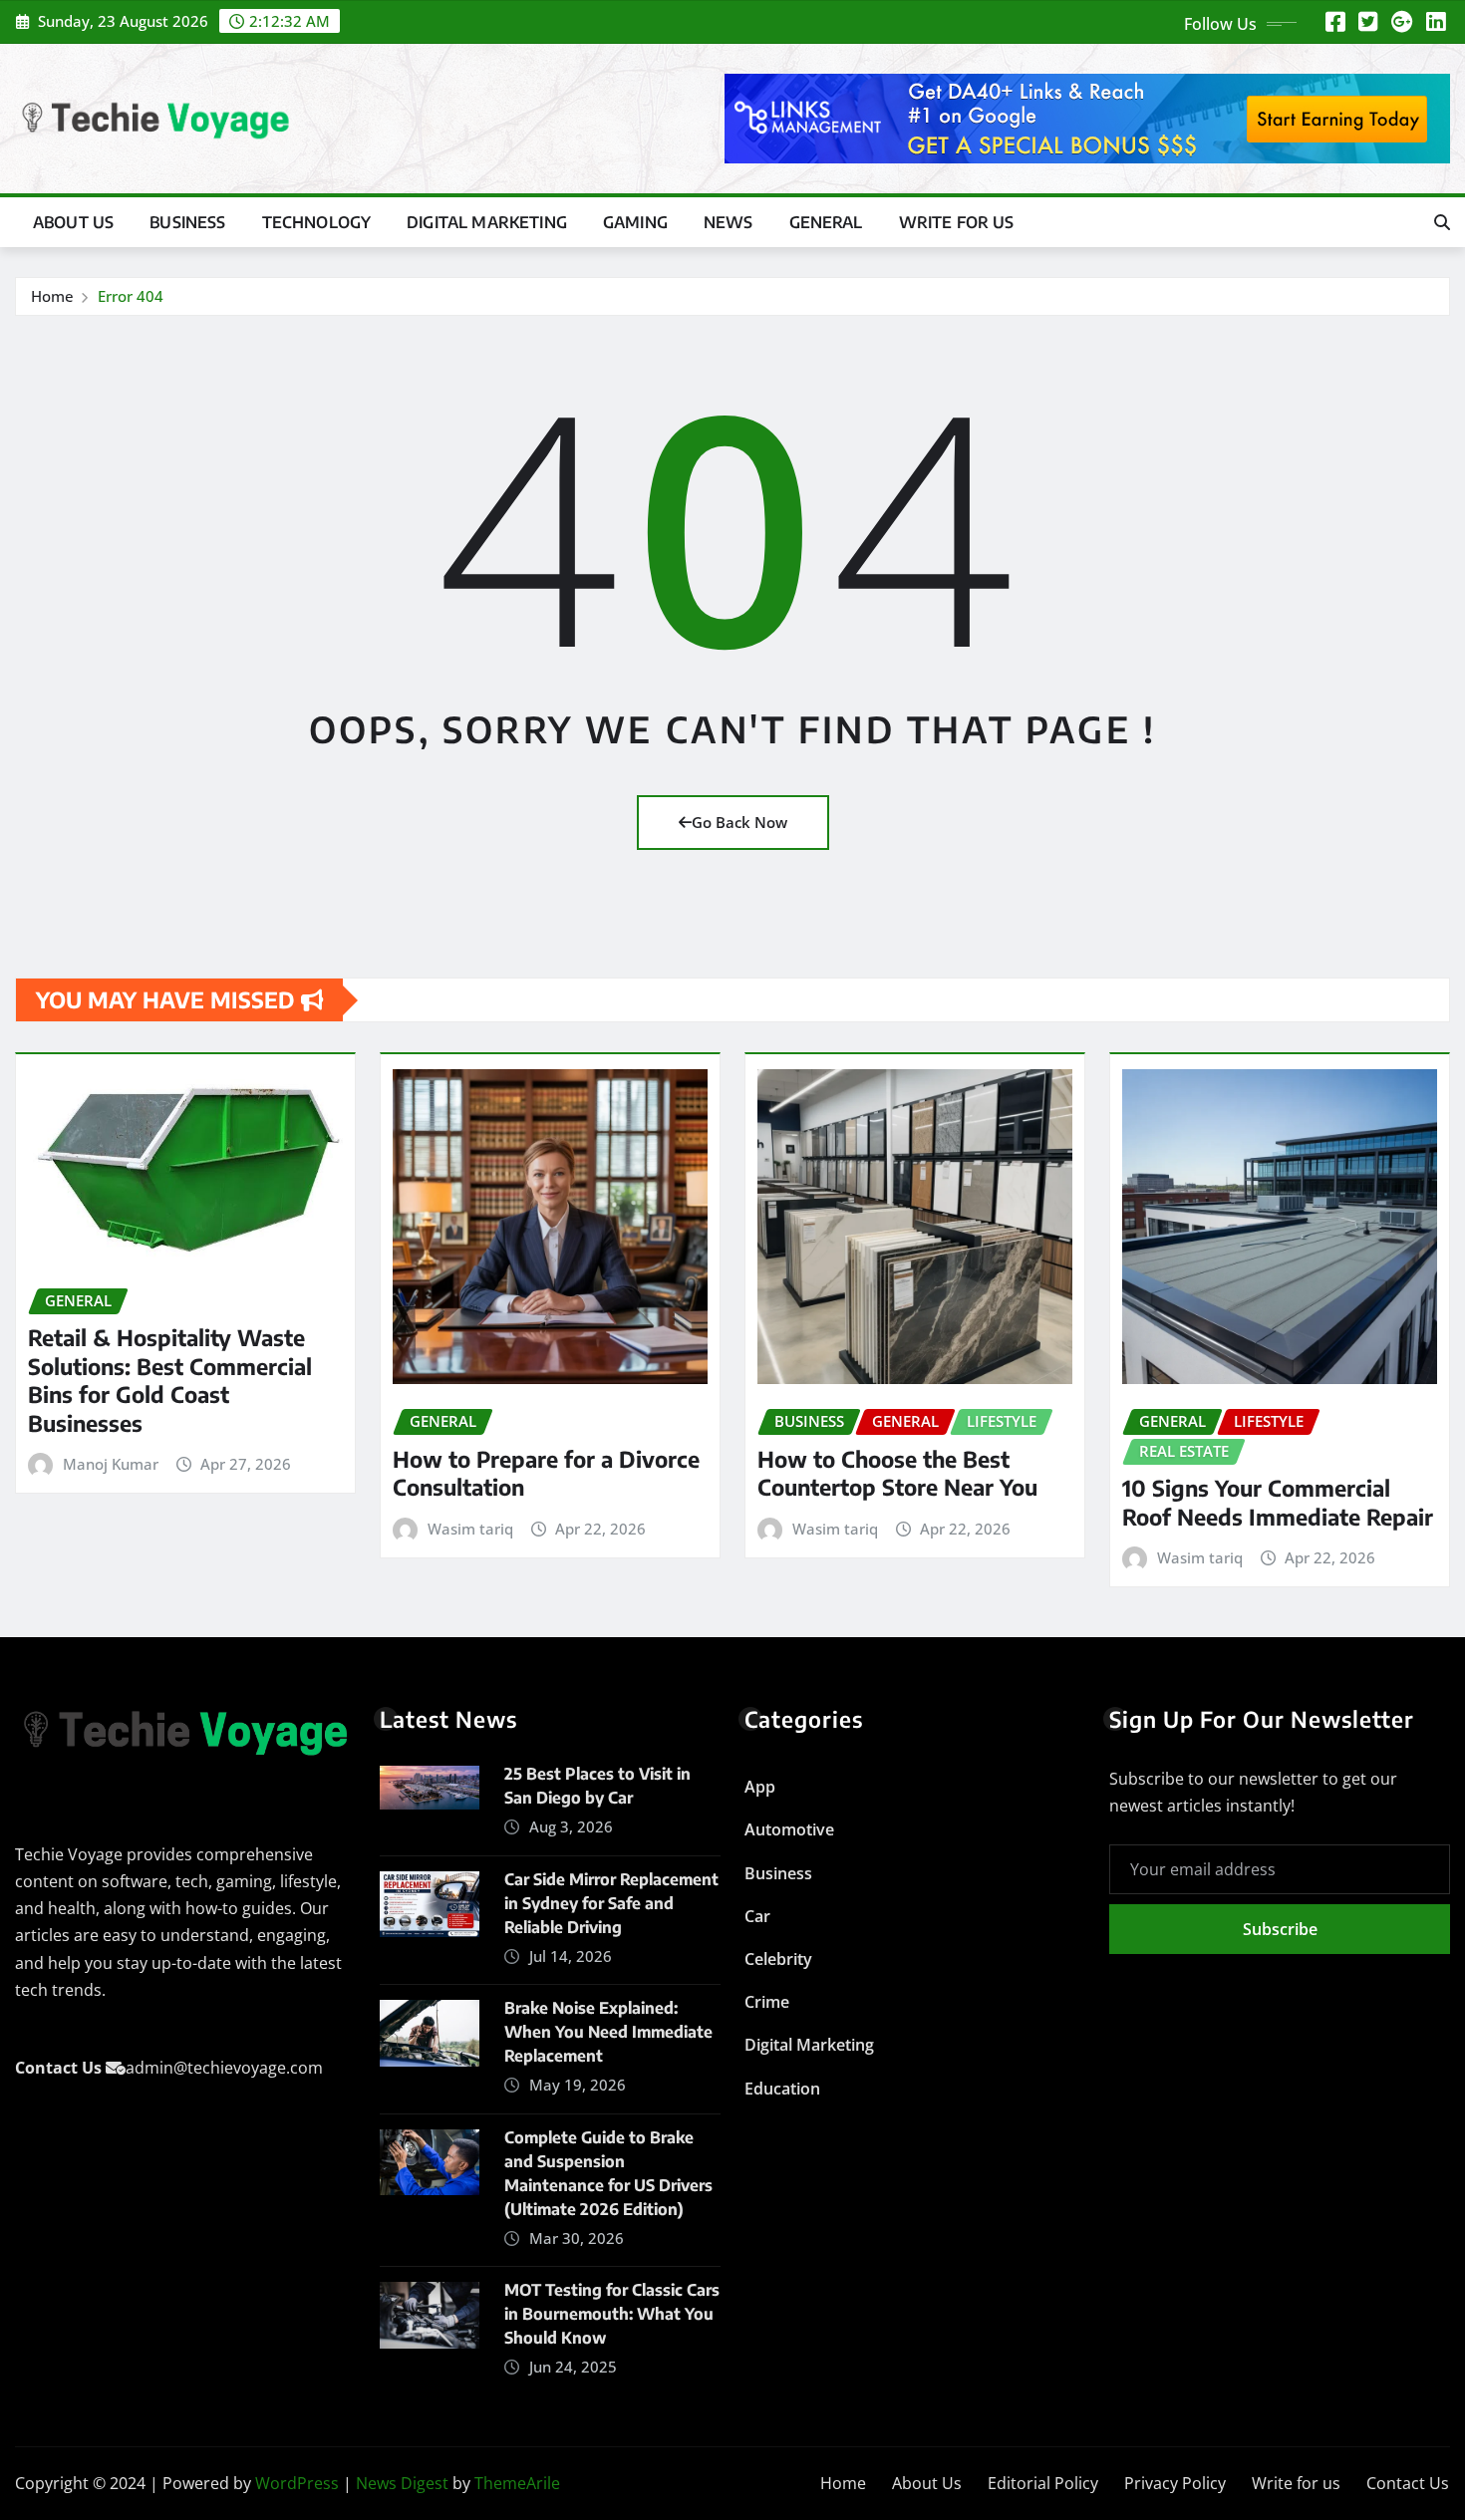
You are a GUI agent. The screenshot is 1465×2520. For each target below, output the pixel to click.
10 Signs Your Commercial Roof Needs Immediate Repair (1278, 1502)
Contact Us (1408, 2483)
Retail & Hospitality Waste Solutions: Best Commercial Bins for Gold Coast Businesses (170, 1380)
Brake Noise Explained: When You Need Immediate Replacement (608, 2032)
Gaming (635, 222)
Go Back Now (739, 822)
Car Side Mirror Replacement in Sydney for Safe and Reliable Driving (611, 1903)
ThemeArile (517, 2483)
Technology (317, 222)
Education (782, 2089)
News (729, 222)
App (760, 1787)
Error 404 (131, 296)
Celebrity (778, 1959)
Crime (767, 2002)
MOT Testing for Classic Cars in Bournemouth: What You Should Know (612, 2314)
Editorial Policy (1043, 2483)
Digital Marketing (487, 222)
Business (187, 222)
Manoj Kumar (111, 1464)
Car (757, 1916)
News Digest (402, 2483)
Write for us (957, 222)
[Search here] (1442, 222)
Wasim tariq (470, 1529)
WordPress (297, 2483)
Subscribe (1280, 1929)
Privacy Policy (1175, 2483)
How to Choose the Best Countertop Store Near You (897, 1473)
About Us (73, 222)
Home (52, 296)
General (826, 222)
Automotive (789, 1829)
